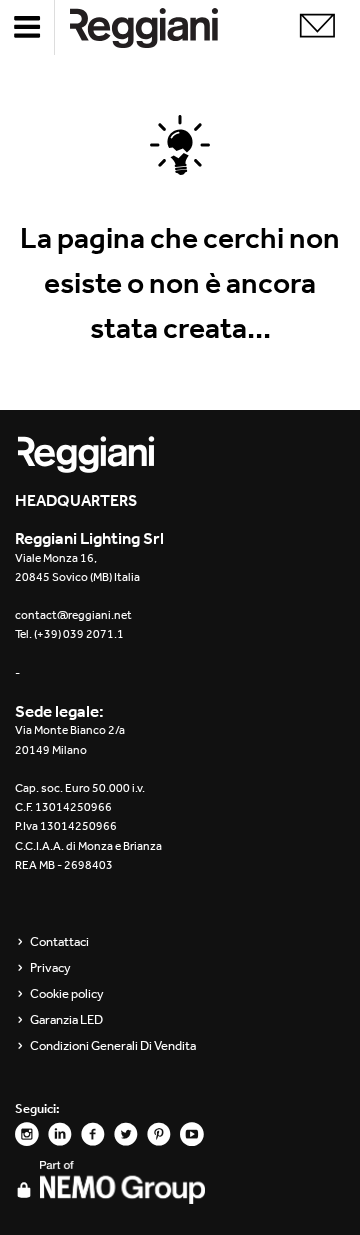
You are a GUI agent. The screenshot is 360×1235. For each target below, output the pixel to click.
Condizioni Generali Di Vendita (113, 1046)
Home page (160, 27)
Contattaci (59, 942)
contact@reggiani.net (73, 615)
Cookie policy (67, 994)
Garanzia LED (66, 1020)
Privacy (50, 968)
